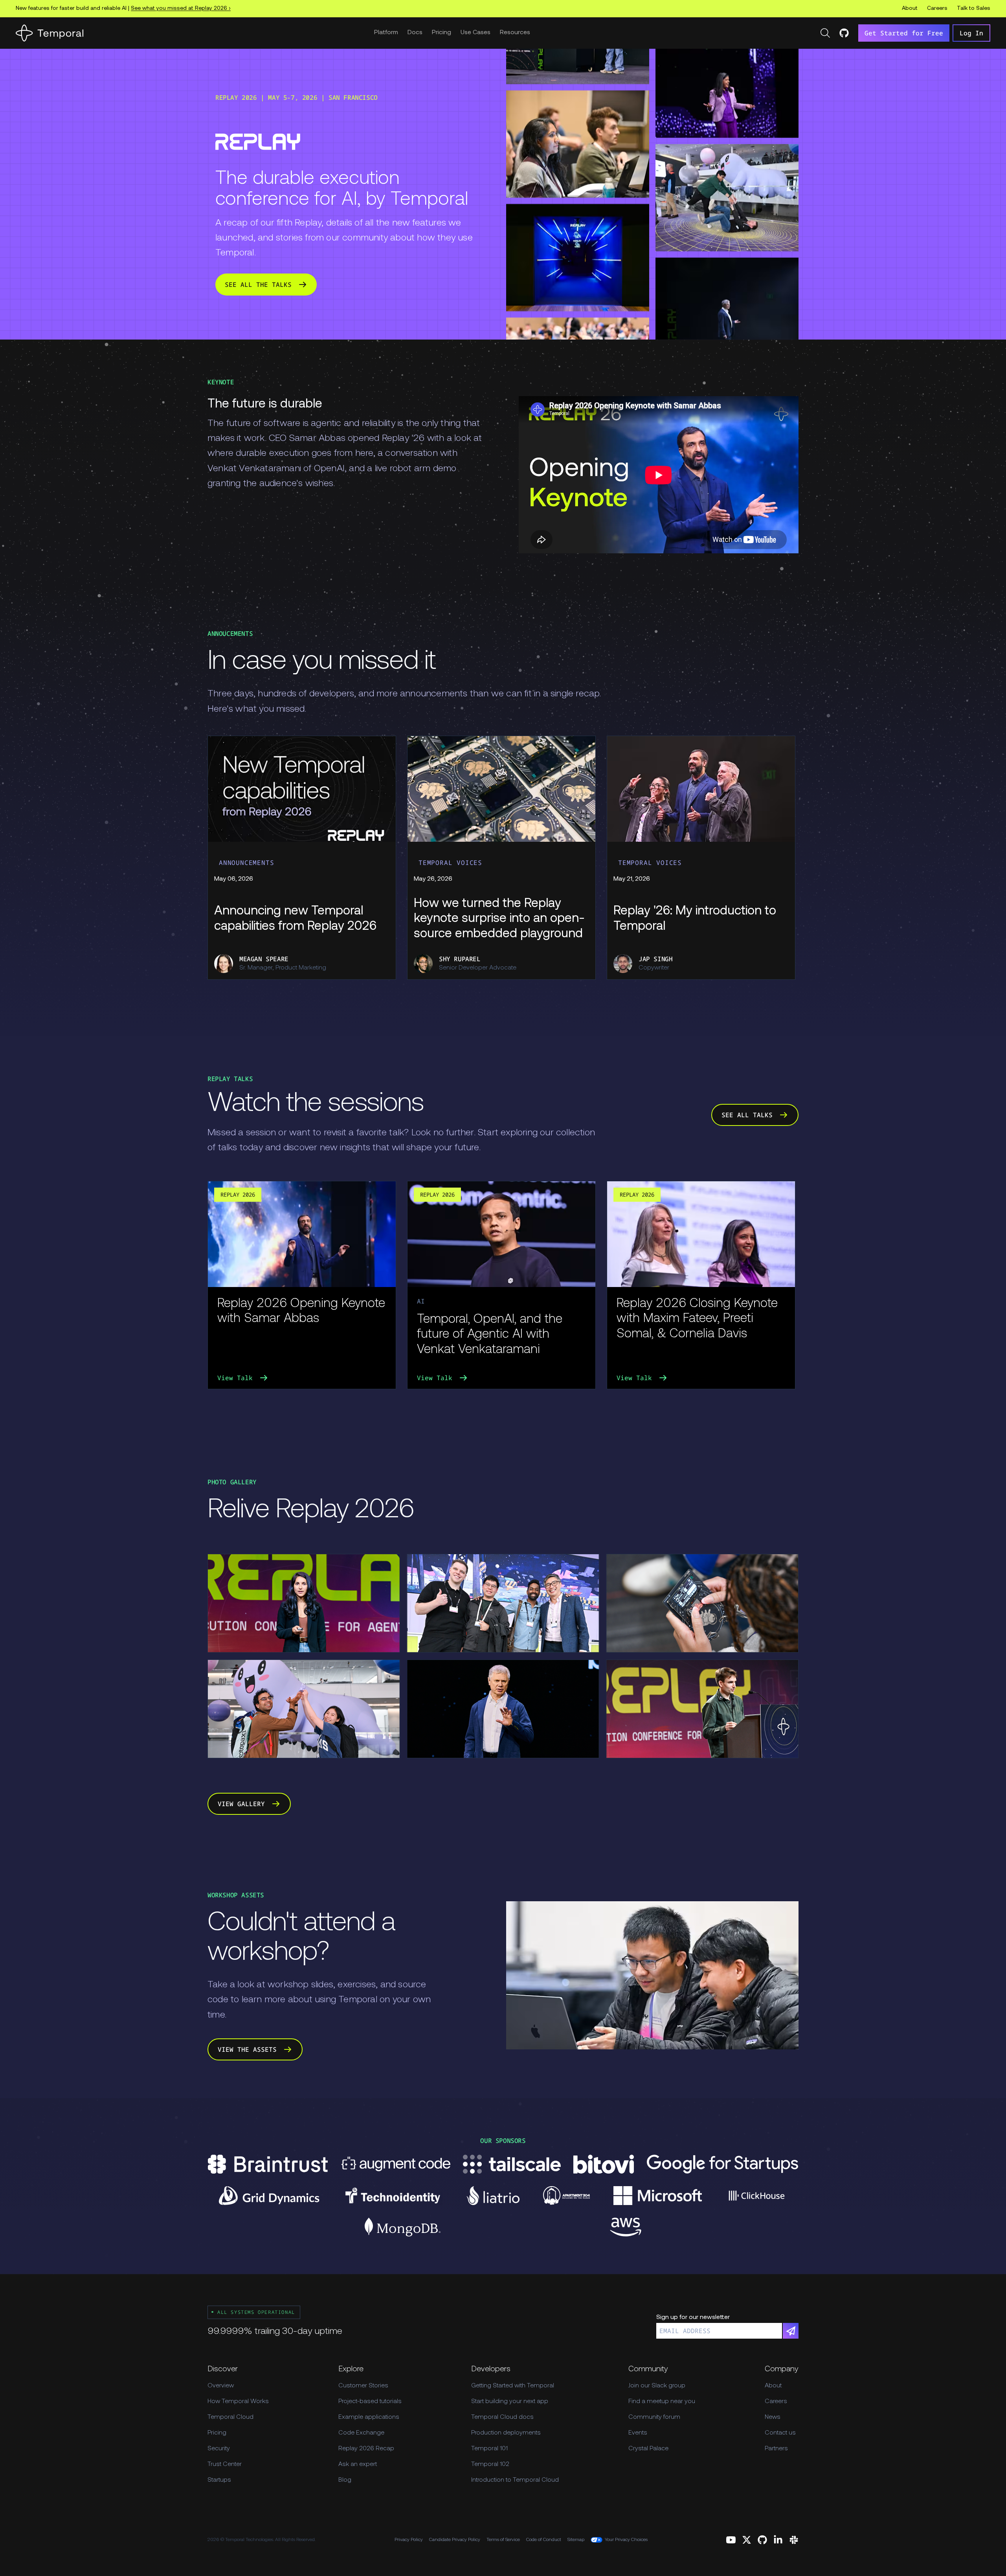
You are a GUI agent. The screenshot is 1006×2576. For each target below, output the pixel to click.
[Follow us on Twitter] (747, 2540)
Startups (219, 2480)
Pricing (442, 33)
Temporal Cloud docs (502, 2417)
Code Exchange (361, 2433)
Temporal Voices (450, 863)
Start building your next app (510, 2402)
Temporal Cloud (230, 2417)
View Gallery (241, 1804)
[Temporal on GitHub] (844, 33)
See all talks (747, 1115)
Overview (221, 2386)
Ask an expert (358, 2464)
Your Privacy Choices (626, 2540)
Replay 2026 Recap (366, 2449)
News (773, 2417)
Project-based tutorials (370, 2402)
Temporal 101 (489, 2449)
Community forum (654, 2417)
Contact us (780, 2433)
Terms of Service (503, 2540)
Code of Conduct (544, 2540)
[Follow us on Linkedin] (778, 2540)
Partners (776, 2449)
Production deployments (506, 2433)
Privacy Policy (409, 2540)
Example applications (369, 2417)
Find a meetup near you (662, 2402)
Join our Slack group (657, 2386)
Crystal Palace (648, 2449)
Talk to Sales (974, 8)
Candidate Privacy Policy (455, 2540)
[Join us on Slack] (794, 2540)
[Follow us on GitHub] (762, 2540)
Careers (937, 8)
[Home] (50, 33)
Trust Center (225, 2464)
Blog (345, 2480)
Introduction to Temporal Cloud (515, 2480)
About (910, 8)
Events (638, 2433)
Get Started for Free (904, 33)
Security (219, 2449)
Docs (415, 33)
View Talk (235, 1378)
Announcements (246, 863)
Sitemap (576, 2540)
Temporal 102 (490, 2464)
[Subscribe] (791, 2331)
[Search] (825, 33)
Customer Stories (363, 2386)
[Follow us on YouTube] (731, 2540)
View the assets (247, 2049)
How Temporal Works (238, 2402)
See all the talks (258, 285)
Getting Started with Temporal (513, 2386)
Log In (971, 33)
